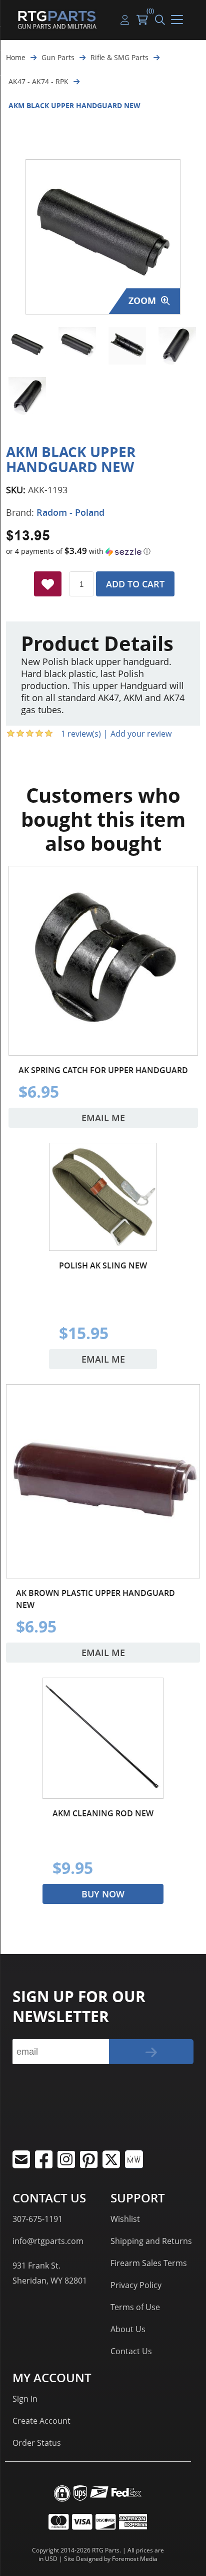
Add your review (141, 734)
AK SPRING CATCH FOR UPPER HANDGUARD (103, 1070)
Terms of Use (135, 2307)
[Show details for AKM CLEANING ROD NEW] (103, 1738)
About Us (128, 2329)
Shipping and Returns (151, 2241)
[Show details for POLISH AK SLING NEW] (103, 1197)
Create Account (41, 2421)
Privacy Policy (136, 2285)
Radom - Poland (70, 512)
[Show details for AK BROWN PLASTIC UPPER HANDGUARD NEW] (103, 1481)
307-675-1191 (37, 2219)
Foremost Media (135, 2559)
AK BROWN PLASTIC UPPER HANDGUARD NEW (95, 1599)
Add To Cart (135, 584)
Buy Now (103, 1894)
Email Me (103, 1118)
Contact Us (131, 2351)
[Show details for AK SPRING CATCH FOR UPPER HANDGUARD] (103, 961)
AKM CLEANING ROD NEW (103, 1813)
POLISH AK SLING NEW (103, 1265)
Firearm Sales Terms (149, 2263)
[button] (103, 551)
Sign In (25, 2399)
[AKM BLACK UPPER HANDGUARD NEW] (27, 346)
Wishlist (125, 2219)
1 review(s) (81, 734)
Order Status (37, 2443)
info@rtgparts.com (48, 2241)
